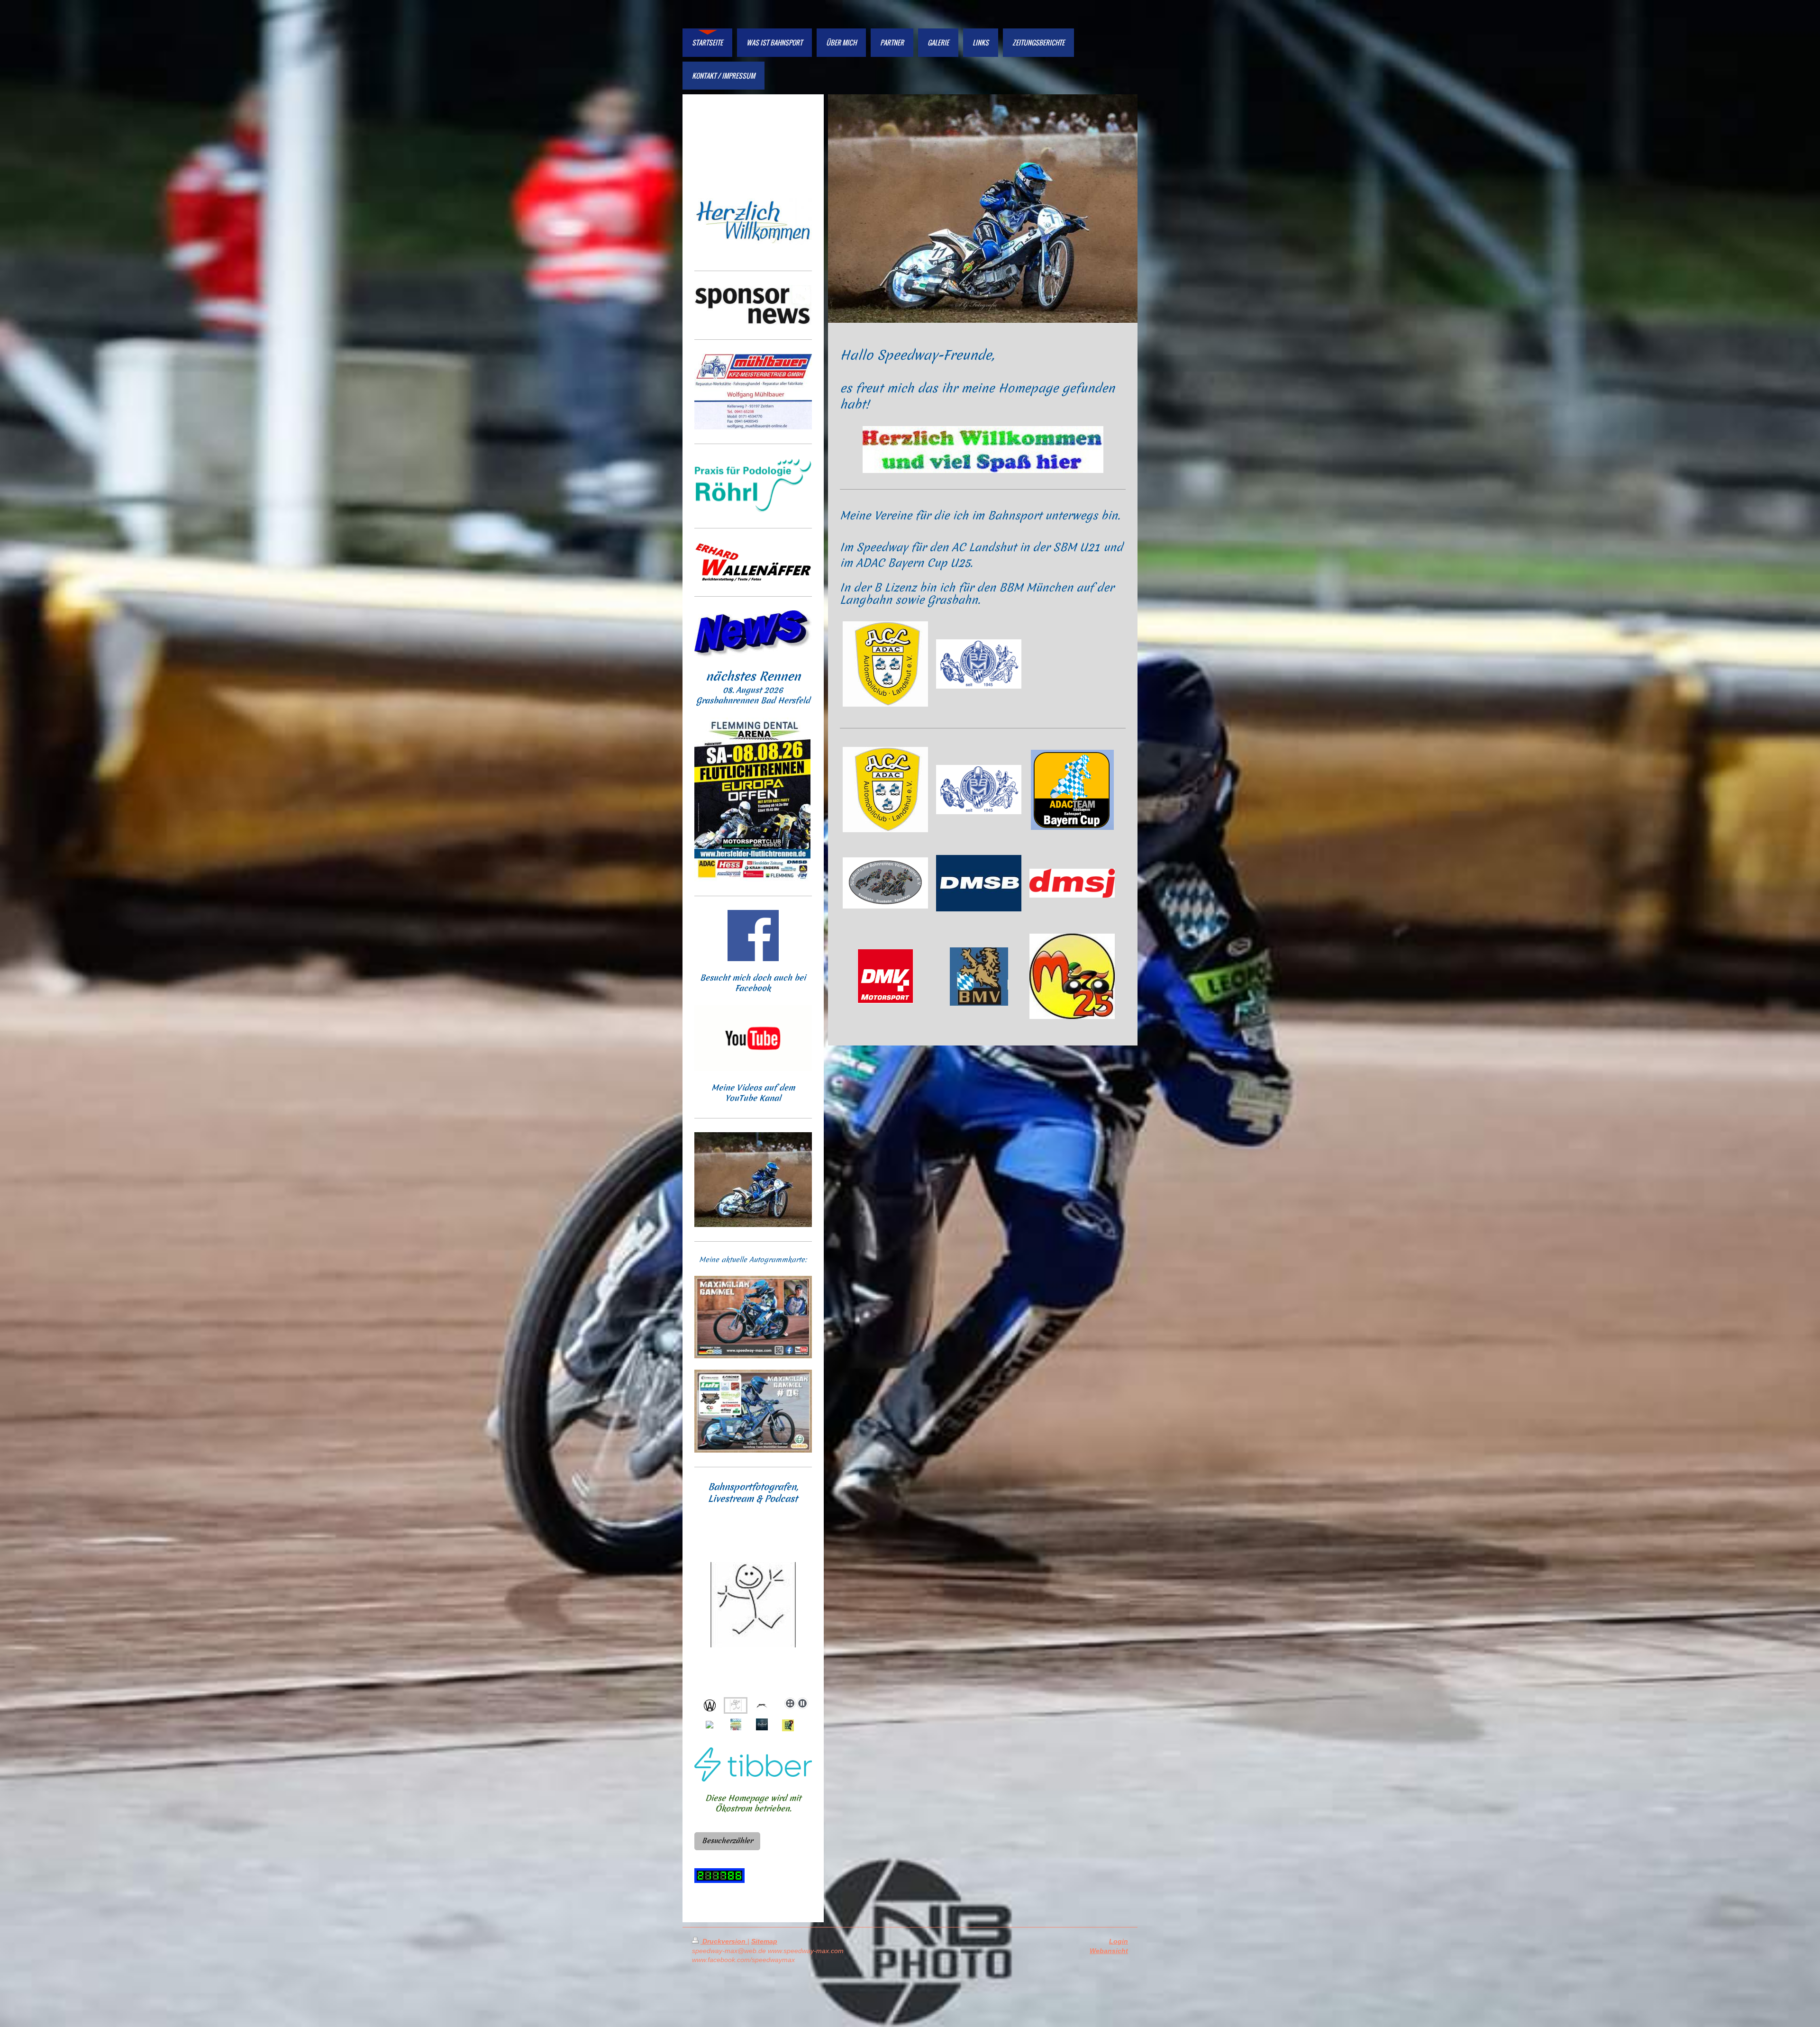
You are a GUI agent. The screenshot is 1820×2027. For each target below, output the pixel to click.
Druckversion (724, 1941)
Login (1119, 1941)
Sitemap (764, 1941)
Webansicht (1111, 1951)
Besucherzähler (727, 1841)
